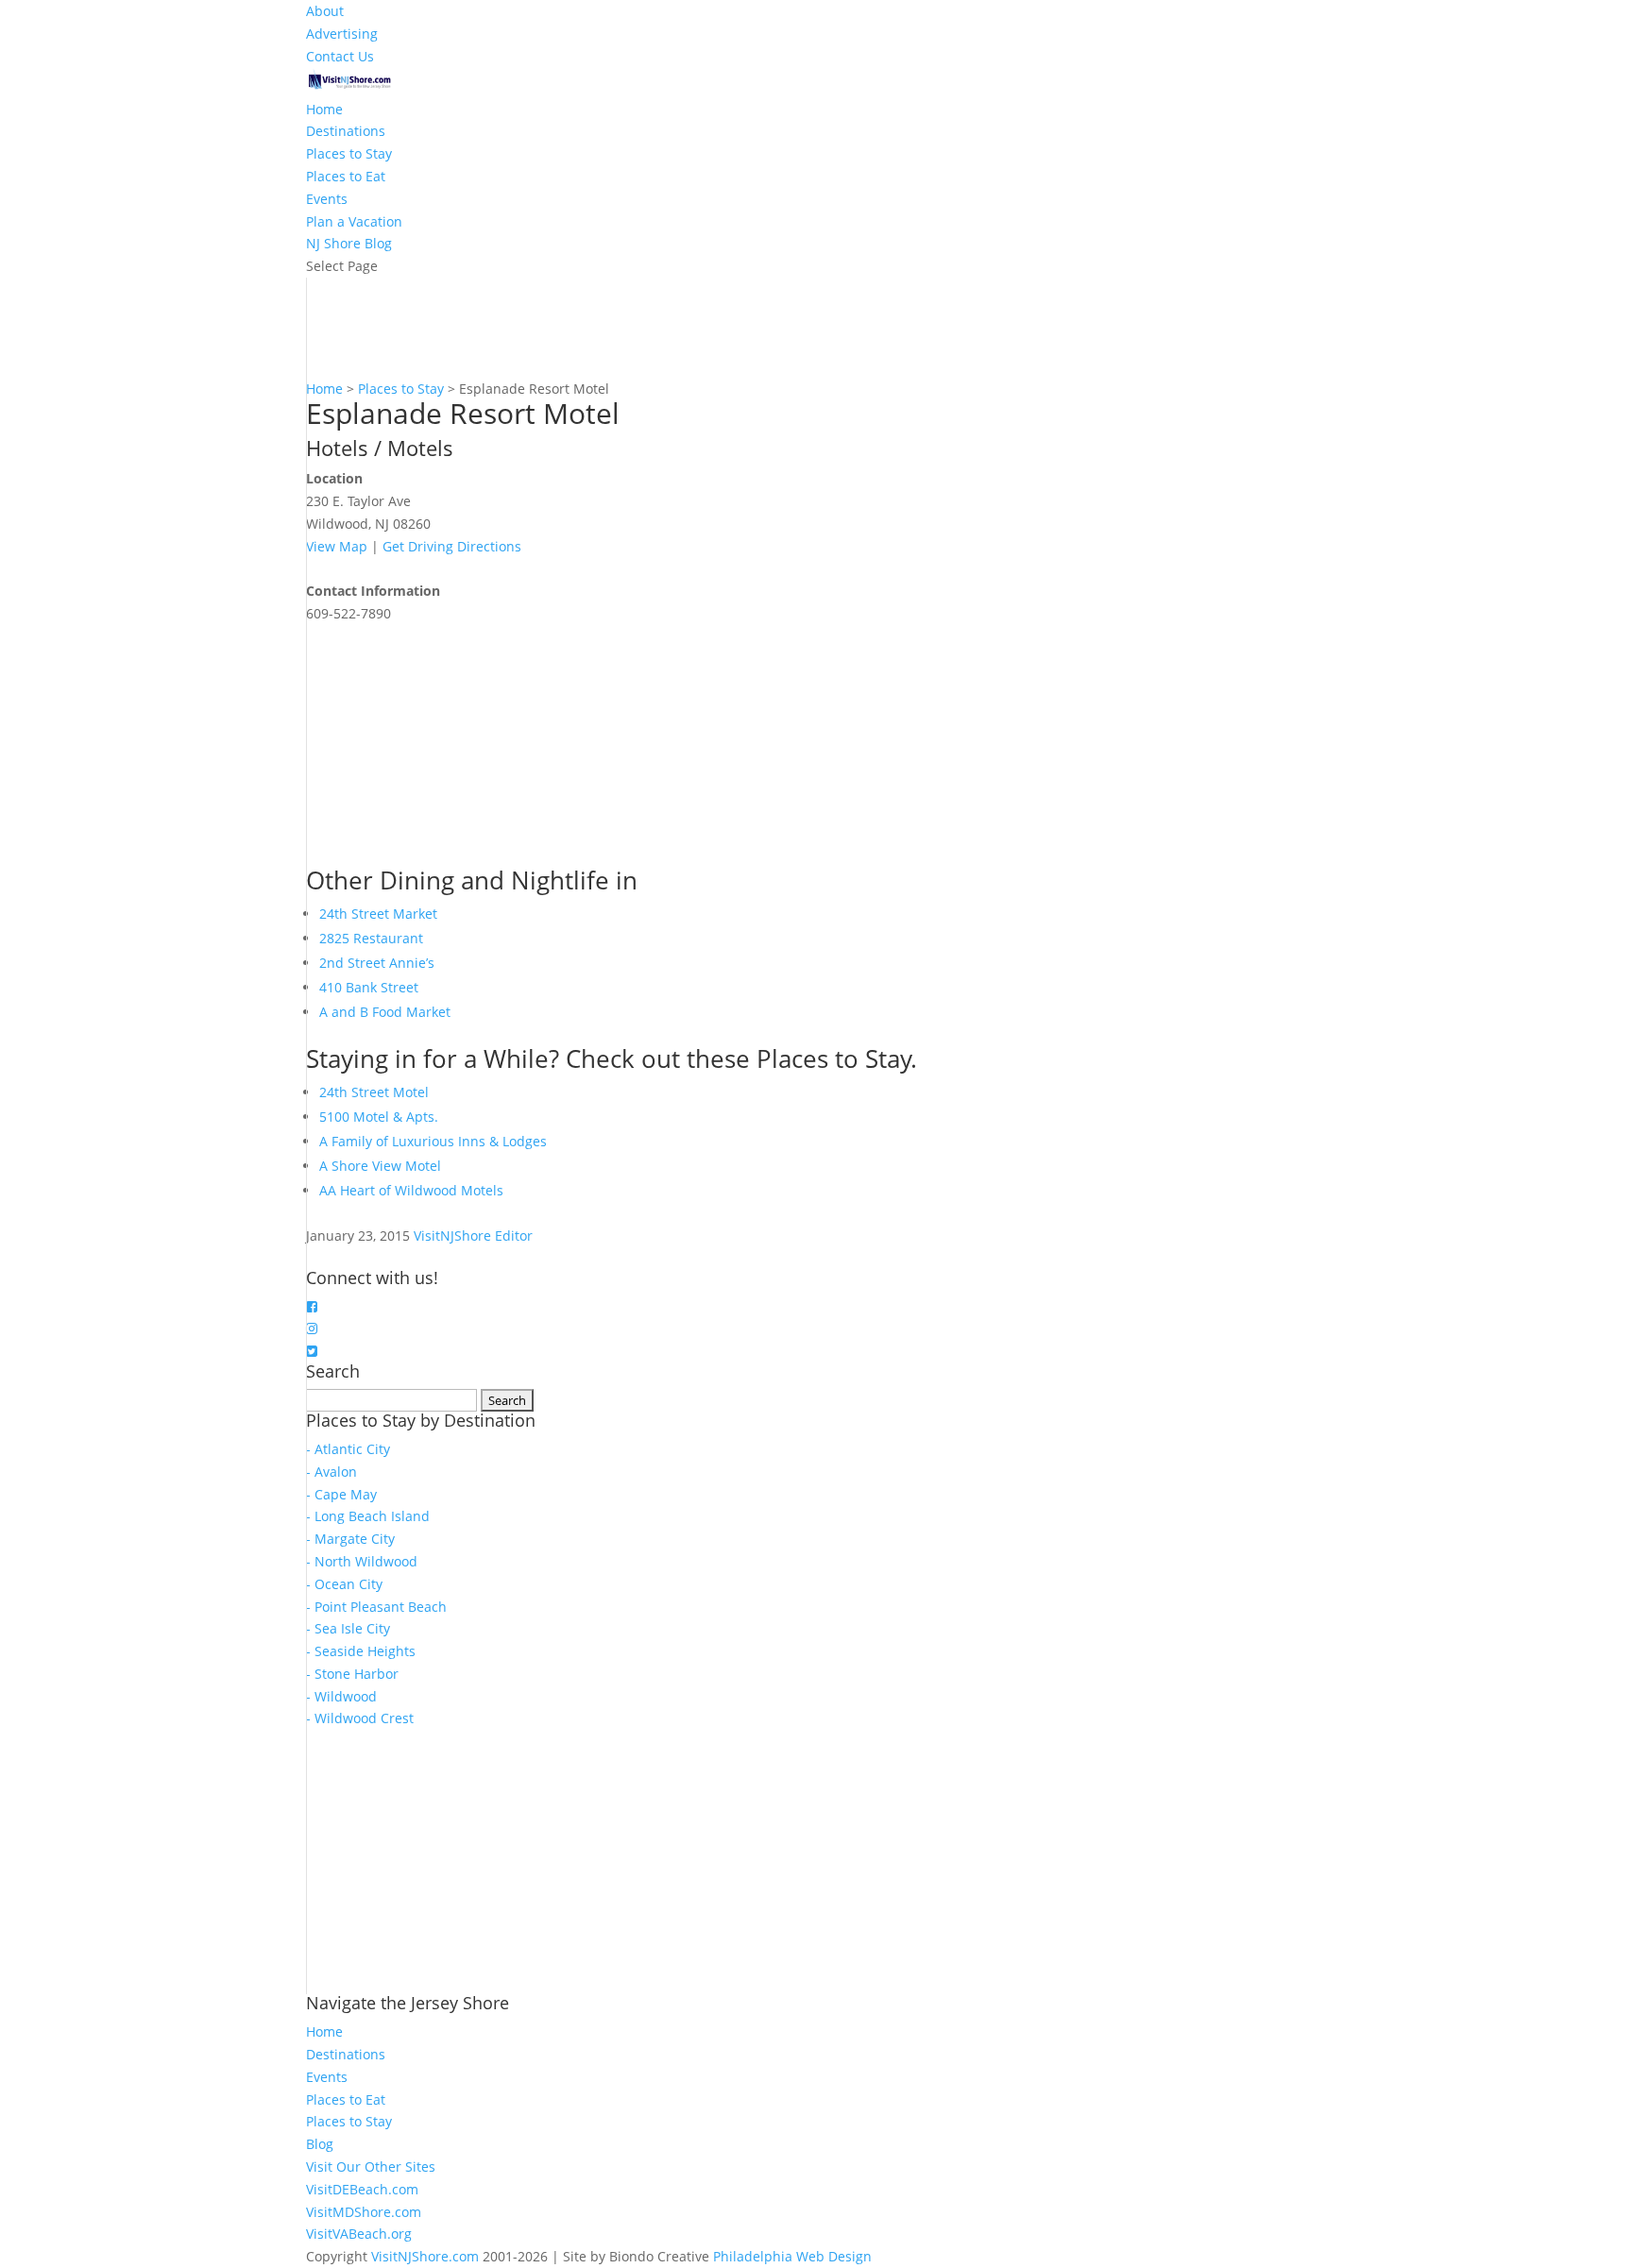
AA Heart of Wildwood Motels (411, 1190)
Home (324, 109)
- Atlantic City (348, 1449)
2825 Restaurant (371, 938)
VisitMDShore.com (364, 2212)
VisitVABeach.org (359, 2234)
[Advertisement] (448, 743)
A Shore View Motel (380, 1166)
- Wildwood (341, 1696)
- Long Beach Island (368, 1516)
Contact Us (340, 56)
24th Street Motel (374, 1092)
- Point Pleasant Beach (376, 1607)
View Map (337, 546)
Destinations (346, 131)
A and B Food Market (385, 1012)
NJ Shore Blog (349, 243)
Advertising (342, 34)
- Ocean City (344, 1584)
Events (327, 199)
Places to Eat (346, 176)
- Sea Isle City (348, 1628)
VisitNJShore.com (425, 2256)
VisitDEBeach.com (362, 2189)
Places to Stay (349, 153)
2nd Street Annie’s (377, 963)
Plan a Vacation (354, 221)
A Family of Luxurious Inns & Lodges (433, 1141)
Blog (320, 2144)
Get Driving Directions (452, 546)
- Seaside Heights (361, 1651)
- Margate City (350, 1539)
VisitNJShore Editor (473, 1236)
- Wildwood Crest (360, 1718)
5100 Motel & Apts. (379, 1117)
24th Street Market (378, 914)
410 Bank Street (369, 987)
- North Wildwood (362, 1561)
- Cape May (341, 1494)
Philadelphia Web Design (792, 2256)
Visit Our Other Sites (371, 2166)
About (325, 11)
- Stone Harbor (352, 1674)
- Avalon (331, 1472)
